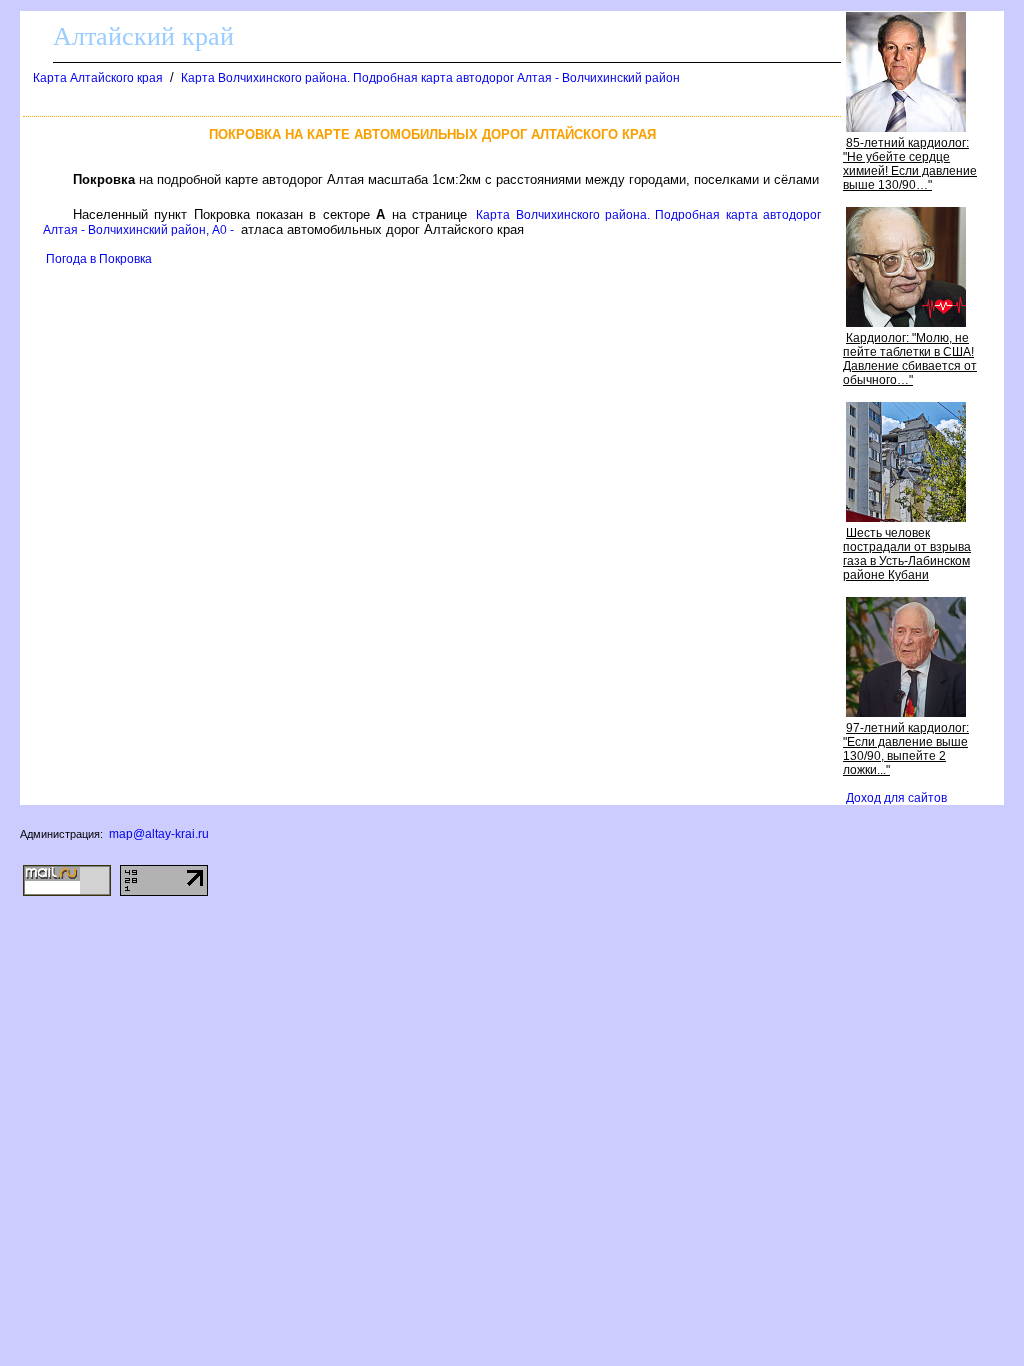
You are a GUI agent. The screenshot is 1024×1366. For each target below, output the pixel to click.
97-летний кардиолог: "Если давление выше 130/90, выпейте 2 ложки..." (906, 749)
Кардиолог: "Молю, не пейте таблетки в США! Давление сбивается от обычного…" (910, 359)
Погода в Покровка (99, 259)
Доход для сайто (896, 798)
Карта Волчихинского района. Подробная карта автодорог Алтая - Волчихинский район (430, 78)
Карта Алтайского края (98, 78)
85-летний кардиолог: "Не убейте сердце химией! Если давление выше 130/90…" (910, 164)
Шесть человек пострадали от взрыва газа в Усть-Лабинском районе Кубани (907, 554)
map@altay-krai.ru (159, 834)
